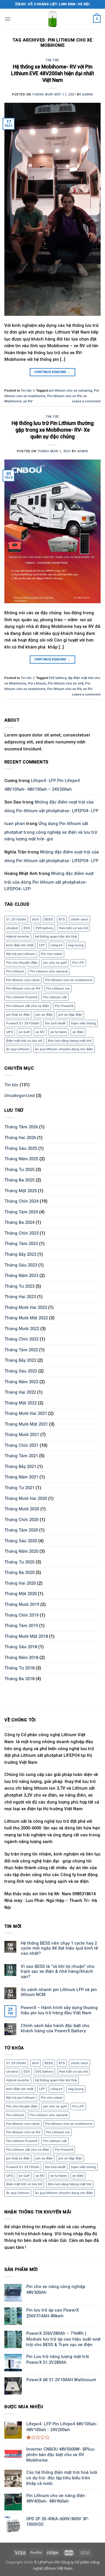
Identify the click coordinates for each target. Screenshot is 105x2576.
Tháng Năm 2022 (21, 1382)
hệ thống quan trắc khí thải (56, 936)
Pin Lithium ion (58, 988)
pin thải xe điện (18, 1015)
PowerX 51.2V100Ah (23, 1023)
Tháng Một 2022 (21, 1403)
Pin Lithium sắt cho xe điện (28, 1006)
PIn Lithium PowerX (22, 997)
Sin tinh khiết (55, 1023)
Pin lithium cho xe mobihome (69, 980)
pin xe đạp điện (70, 1015)
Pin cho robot (52, 954)
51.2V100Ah (16, 919)
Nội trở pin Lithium (21, 954)
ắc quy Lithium (18, 1049)
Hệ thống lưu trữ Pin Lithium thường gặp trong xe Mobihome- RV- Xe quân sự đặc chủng (53, 430)
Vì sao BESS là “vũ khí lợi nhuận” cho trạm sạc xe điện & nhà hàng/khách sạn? (58, 1972)
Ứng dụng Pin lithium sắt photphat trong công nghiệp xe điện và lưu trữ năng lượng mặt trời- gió (51, 831)
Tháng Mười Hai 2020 (26, 1498)
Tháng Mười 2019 (22, 1604)
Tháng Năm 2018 (21, 1658)
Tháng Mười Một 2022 (26, 1318)
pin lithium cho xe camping (70, 390)
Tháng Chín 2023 (21, 1233)
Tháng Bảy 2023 (20, 1254)
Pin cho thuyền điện (22, 963)
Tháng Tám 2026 (21, 1127)
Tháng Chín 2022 (21, 1339)
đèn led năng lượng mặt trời (70, 1041)
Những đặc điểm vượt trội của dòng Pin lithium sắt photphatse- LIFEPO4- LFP (51, 806)
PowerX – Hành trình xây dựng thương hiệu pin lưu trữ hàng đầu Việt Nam (59, 2010)
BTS (62, 919)
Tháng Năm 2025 (21, 1159)
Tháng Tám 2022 (21, 1350)
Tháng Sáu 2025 (21, 1148)
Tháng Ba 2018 (19, 1679)
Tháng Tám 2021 (21, 1456)
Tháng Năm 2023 (21, 1276)
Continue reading (53, 372)
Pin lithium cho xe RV (64, 396)
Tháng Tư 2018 (19, 1668)
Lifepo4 (56, 945)
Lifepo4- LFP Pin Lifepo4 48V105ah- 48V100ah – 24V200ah (42, 785)
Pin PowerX (64, 1006)
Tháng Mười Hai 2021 (26, 1413)
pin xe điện (44, 1015)
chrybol (12, 928)
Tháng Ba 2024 (19, 1222)
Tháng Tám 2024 (21, 1212)
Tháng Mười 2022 (22, 1329)
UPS (10, 1032)
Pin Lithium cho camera (49, 971)
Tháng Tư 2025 (19, 1170)
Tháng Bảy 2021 (20, 1467)
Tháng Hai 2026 (20, 1138)
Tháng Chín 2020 (21, 1520)
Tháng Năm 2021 (21, 1477)
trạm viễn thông (84, 1023)
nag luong (76, 945)
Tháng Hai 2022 (20, 1392)
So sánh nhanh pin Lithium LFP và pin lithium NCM (59, 1992)
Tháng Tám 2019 (21, 1626)
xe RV (28, 401)
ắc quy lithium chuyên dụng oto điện (64, 1049)
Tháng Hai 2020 (20, 1583)
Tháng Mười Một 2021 (26, 1424)
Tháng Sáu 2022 (21, 1371)
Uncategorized (20, 1096)
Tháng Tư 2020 (19, 1562)
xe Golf (24, 1032)
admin (88, 94)
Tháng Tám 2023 (21, 1244)
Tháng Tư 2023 (19, 1286)
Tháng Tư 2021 (19, 1488)
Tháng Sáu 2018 (21, 1647)
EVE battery (57, 678)
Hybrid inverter (18, 936)
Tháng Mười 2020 (22, 1509)
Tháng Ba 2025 (19, 1180)
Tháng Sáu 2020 (21, 1541)
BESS (49, 919)
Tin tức (52, 60)
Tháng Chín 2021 (21, 1445)
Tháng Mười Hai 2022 (26, 1307)
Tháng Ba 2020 (19, 1572)
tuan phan (15, 824)
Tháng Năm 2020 (21, 1551)
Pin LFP (78, 963)
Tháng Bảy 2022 (20, 1360)
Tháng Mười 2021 (22, 1435)
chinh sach (79, 919)
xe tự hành (58, 1032)
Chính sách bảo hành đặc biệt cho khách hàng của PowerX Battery (55, 2028)
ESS (27, 928)
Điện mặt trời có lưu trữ (24, 1041)
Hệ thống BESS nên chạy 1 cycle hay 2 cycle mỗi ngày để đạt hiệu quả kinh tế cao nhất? (59, 1948)
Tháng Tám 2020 (21, 1530)
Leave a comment (86, 401)
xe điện (78, 1032)
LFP (42, 945)
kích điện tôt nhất (20, 945)
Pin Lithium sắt (55, 997)
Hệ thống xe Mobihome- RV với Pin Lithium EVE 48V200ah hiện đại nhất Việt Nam (52, 73)
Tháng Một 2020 (21, 1594)
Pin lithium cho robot (23, 980)
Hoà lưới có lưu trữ (73, 928)
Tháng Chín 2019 (21, 1615)
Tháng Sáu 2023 (21, 1265)
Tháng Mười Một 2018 (26, 1636)
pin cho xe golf (55, 963)
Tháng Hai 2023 (20, 1297)
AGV (35, 919)
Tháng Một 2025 (21, 1191)
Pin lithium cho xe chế (66, 683)
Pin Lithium (37, 683)
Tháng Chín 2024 (21, 1201)
